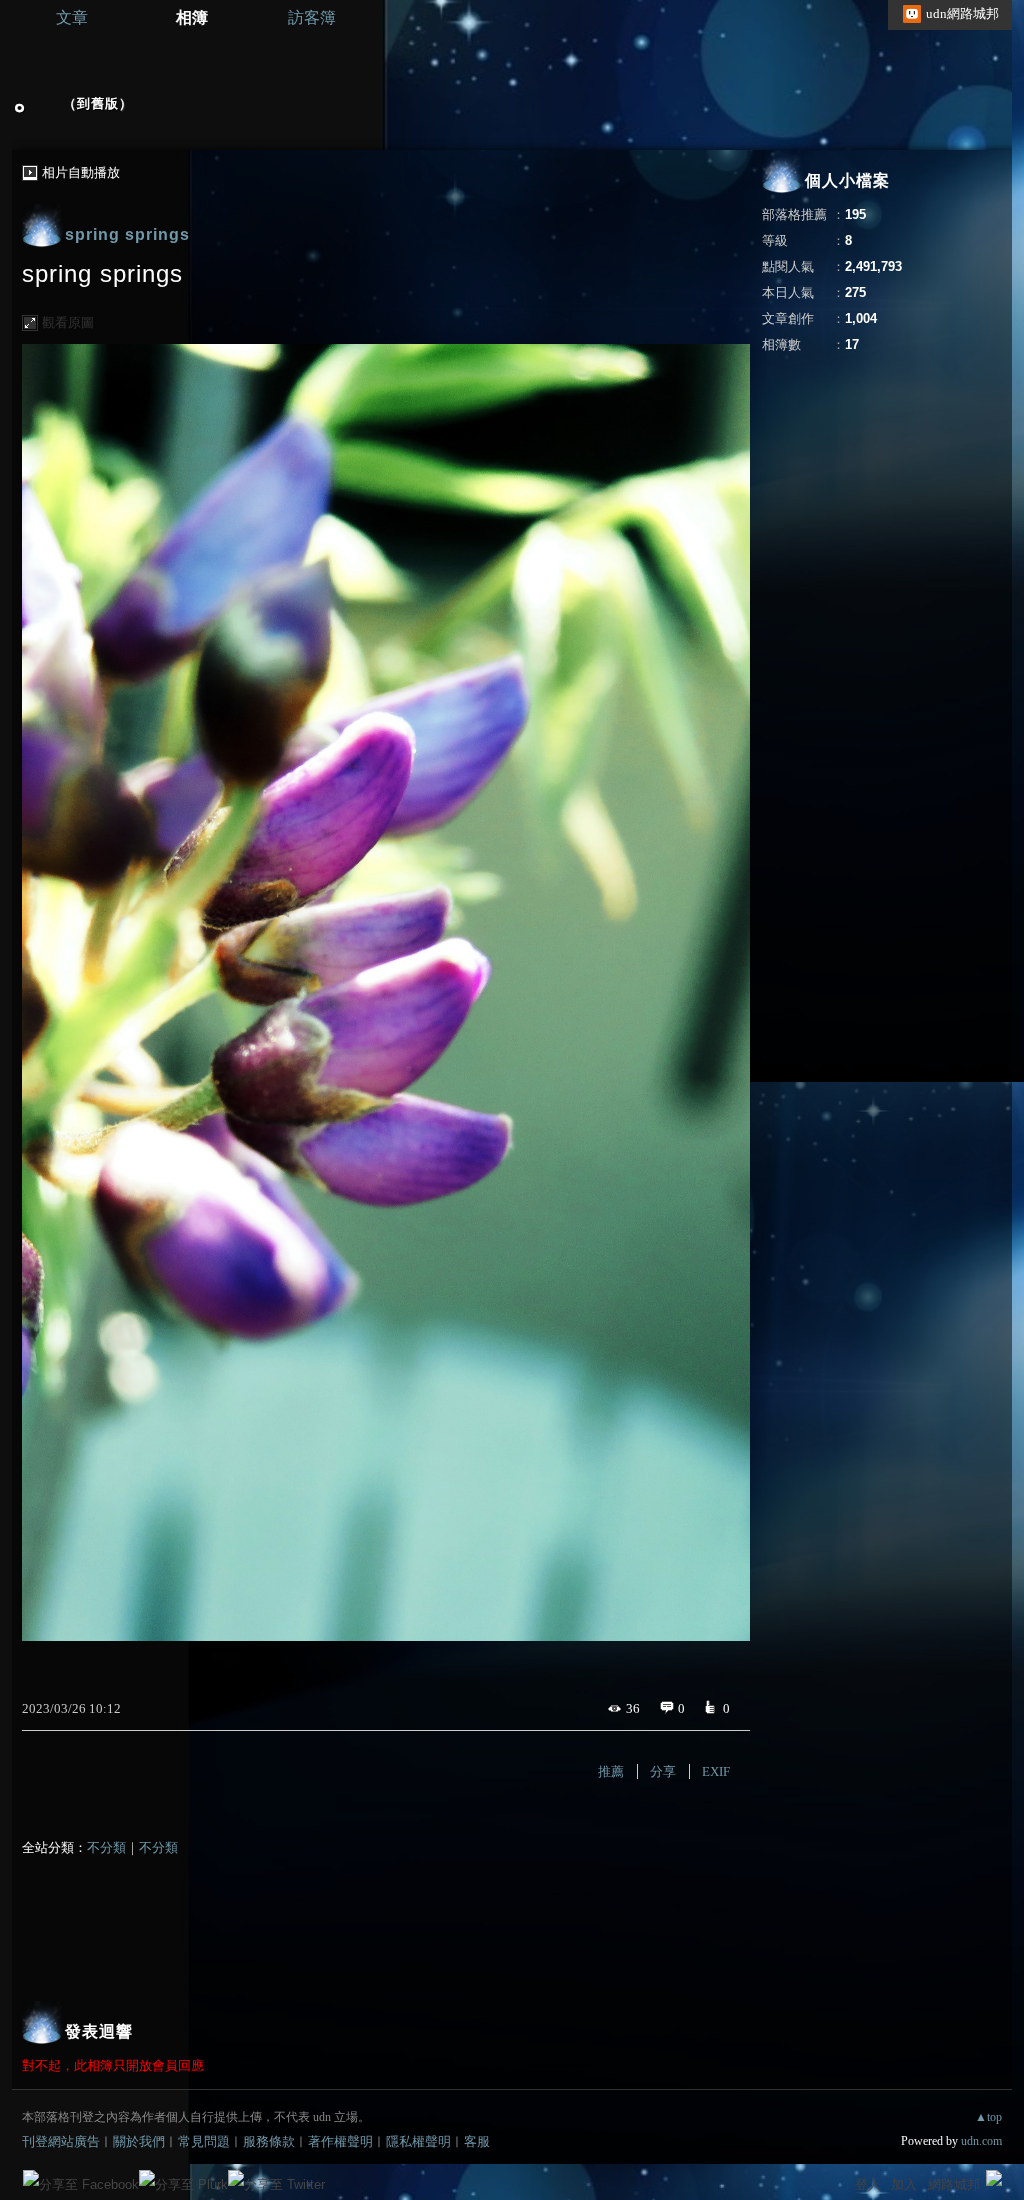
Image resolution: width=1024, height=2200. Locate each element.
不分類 (106, 1847)
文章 (72, 17)
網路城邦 (954, 2184)
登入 (868, 2184)
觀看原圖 (68, 322)
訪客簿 (312, 17)
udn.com (981, 2141)
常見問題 (204, 2141)
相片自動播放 (81, 172)
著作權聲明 (340, 2141)
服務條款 (269, 2141)
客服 (477, 2141)
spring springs (127, 234)
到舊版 (98, 103)
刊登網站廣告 (61, 2141)
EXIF (716, 1771)
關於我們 (139, 2141)
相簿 (192, 17)
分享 (663, 1771)
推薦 (611, 1771)
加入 (904, 2184)
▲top (988, 2117)
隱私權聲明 (418, 2141)
